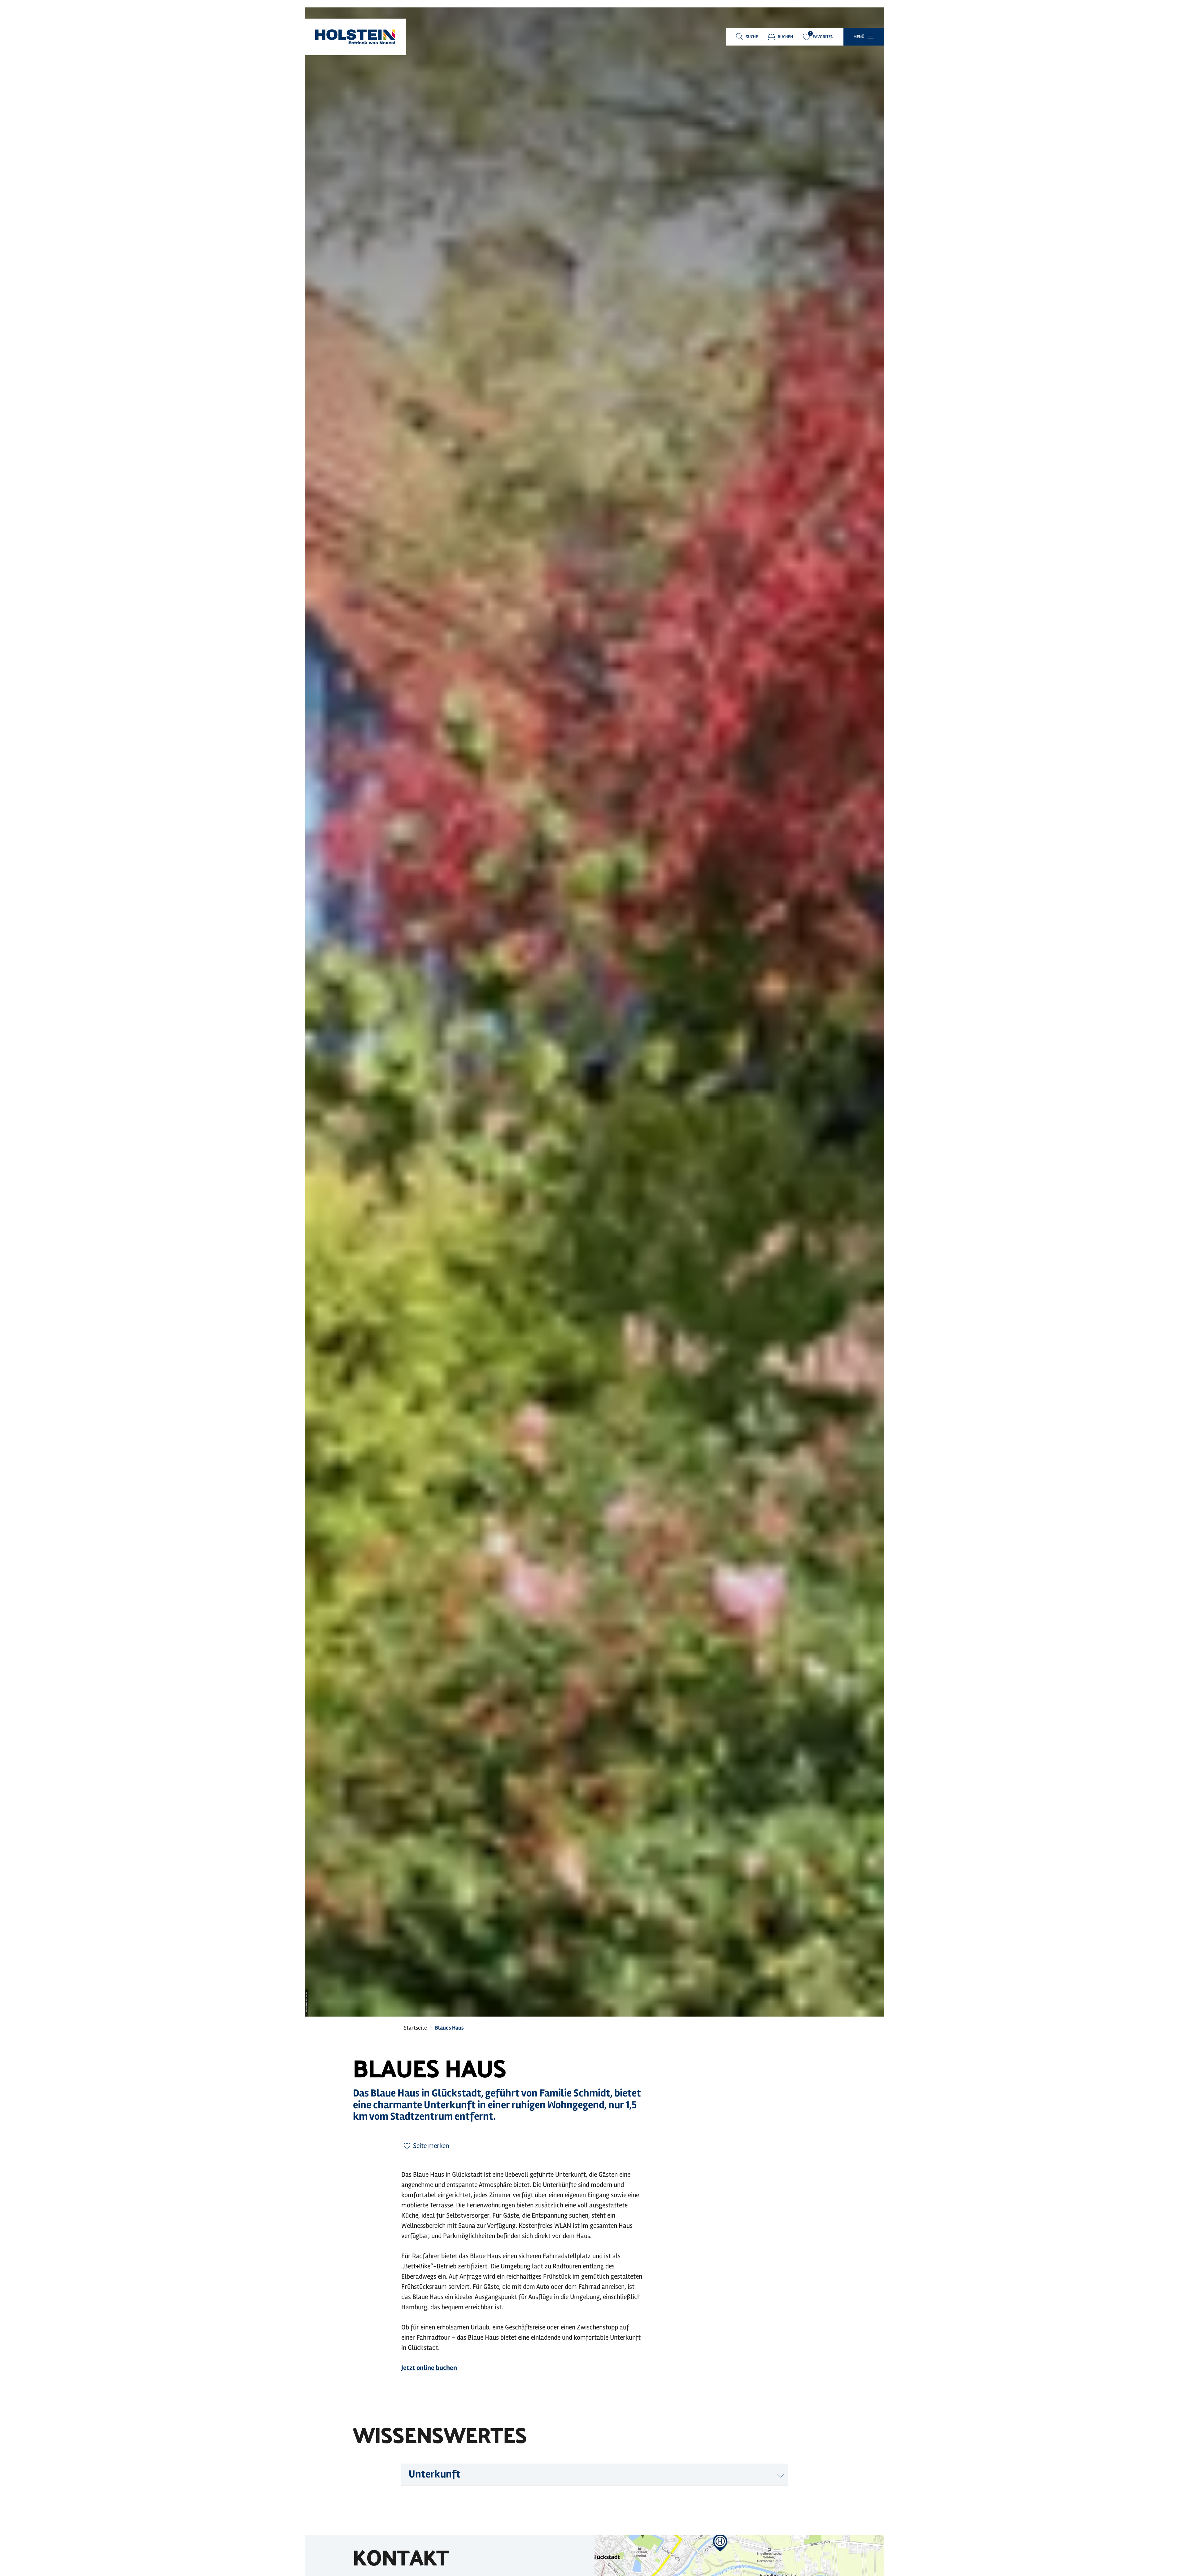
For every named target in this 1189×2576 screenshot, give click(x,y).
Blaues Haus (449, 2028)
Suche (752, 37)
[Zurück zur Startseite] (355, 37)
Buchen (785, 37)
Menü (859, 37)
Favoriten (823, 37)
